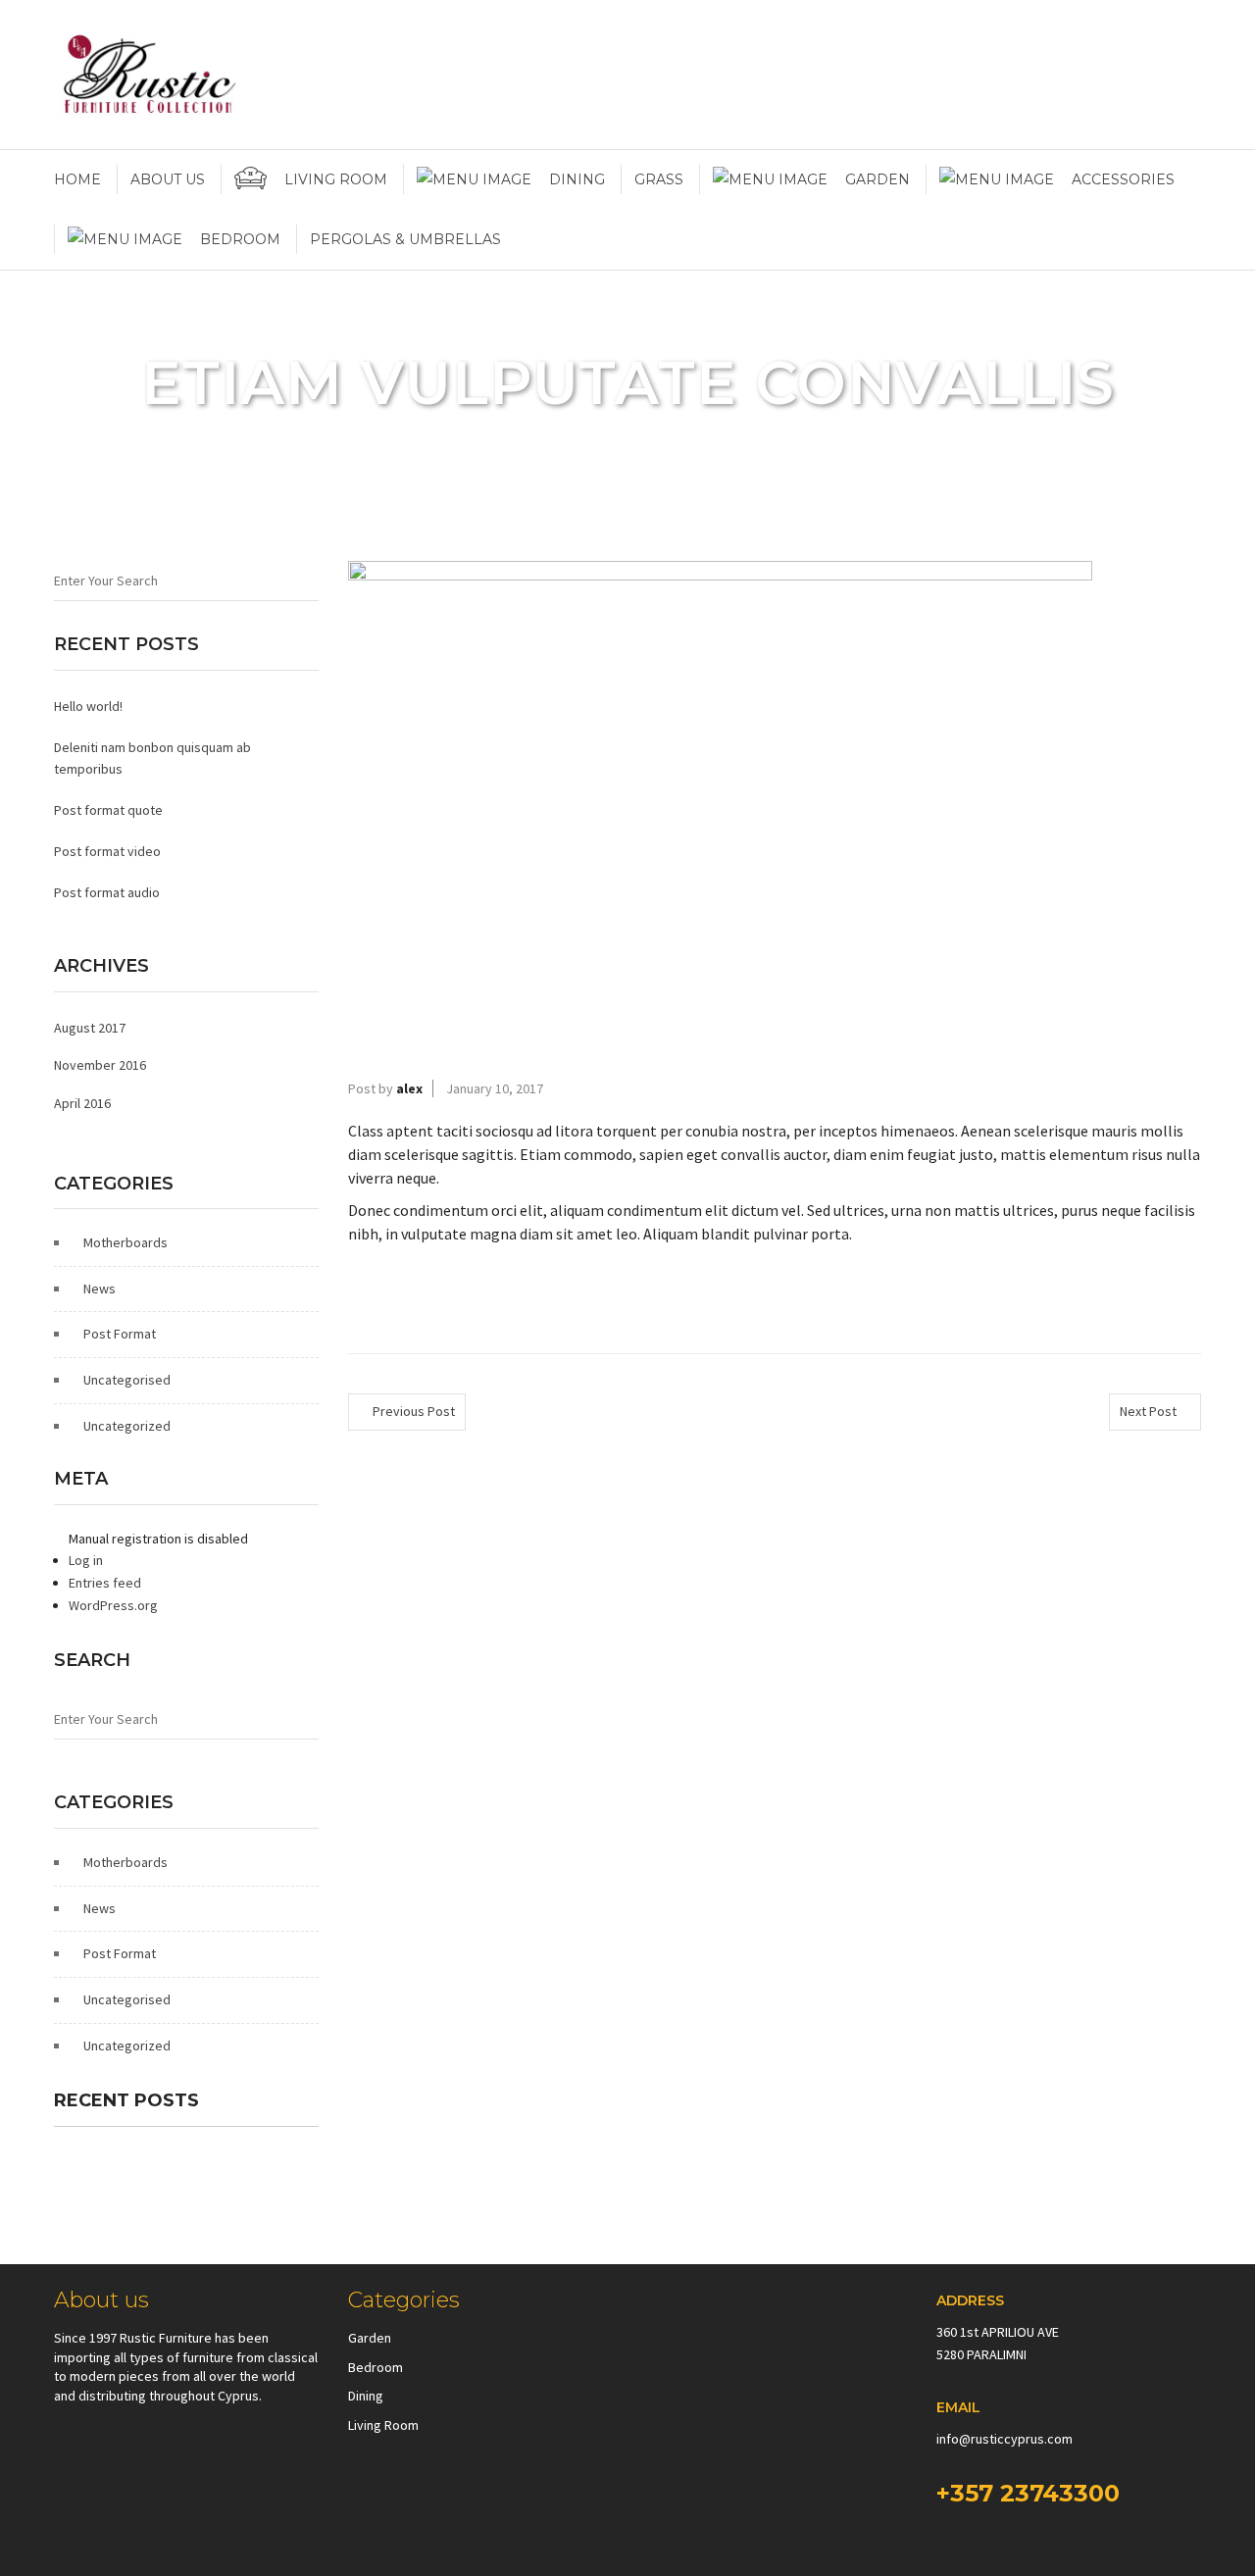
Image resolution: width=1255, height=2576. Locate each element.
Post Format (120, 1334)
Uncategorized (127, 1426)
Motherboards (125, 1242)
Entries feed (105, 1583)
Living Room (383, 2425)
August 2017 (90, 1028)
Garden (370, 2338)
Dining (366, 2396)
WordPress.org (113, 1605)
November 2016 (100, 1065)
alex (409, 1088)
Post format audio (107, 892)
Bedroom (376, 2367)
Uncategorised (127, 1380)
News (100, 1288)
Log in (86, 1560)
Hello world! (88, 706)
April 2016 (82, 1103)
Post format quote (108, 810)
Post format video (107, 851)
